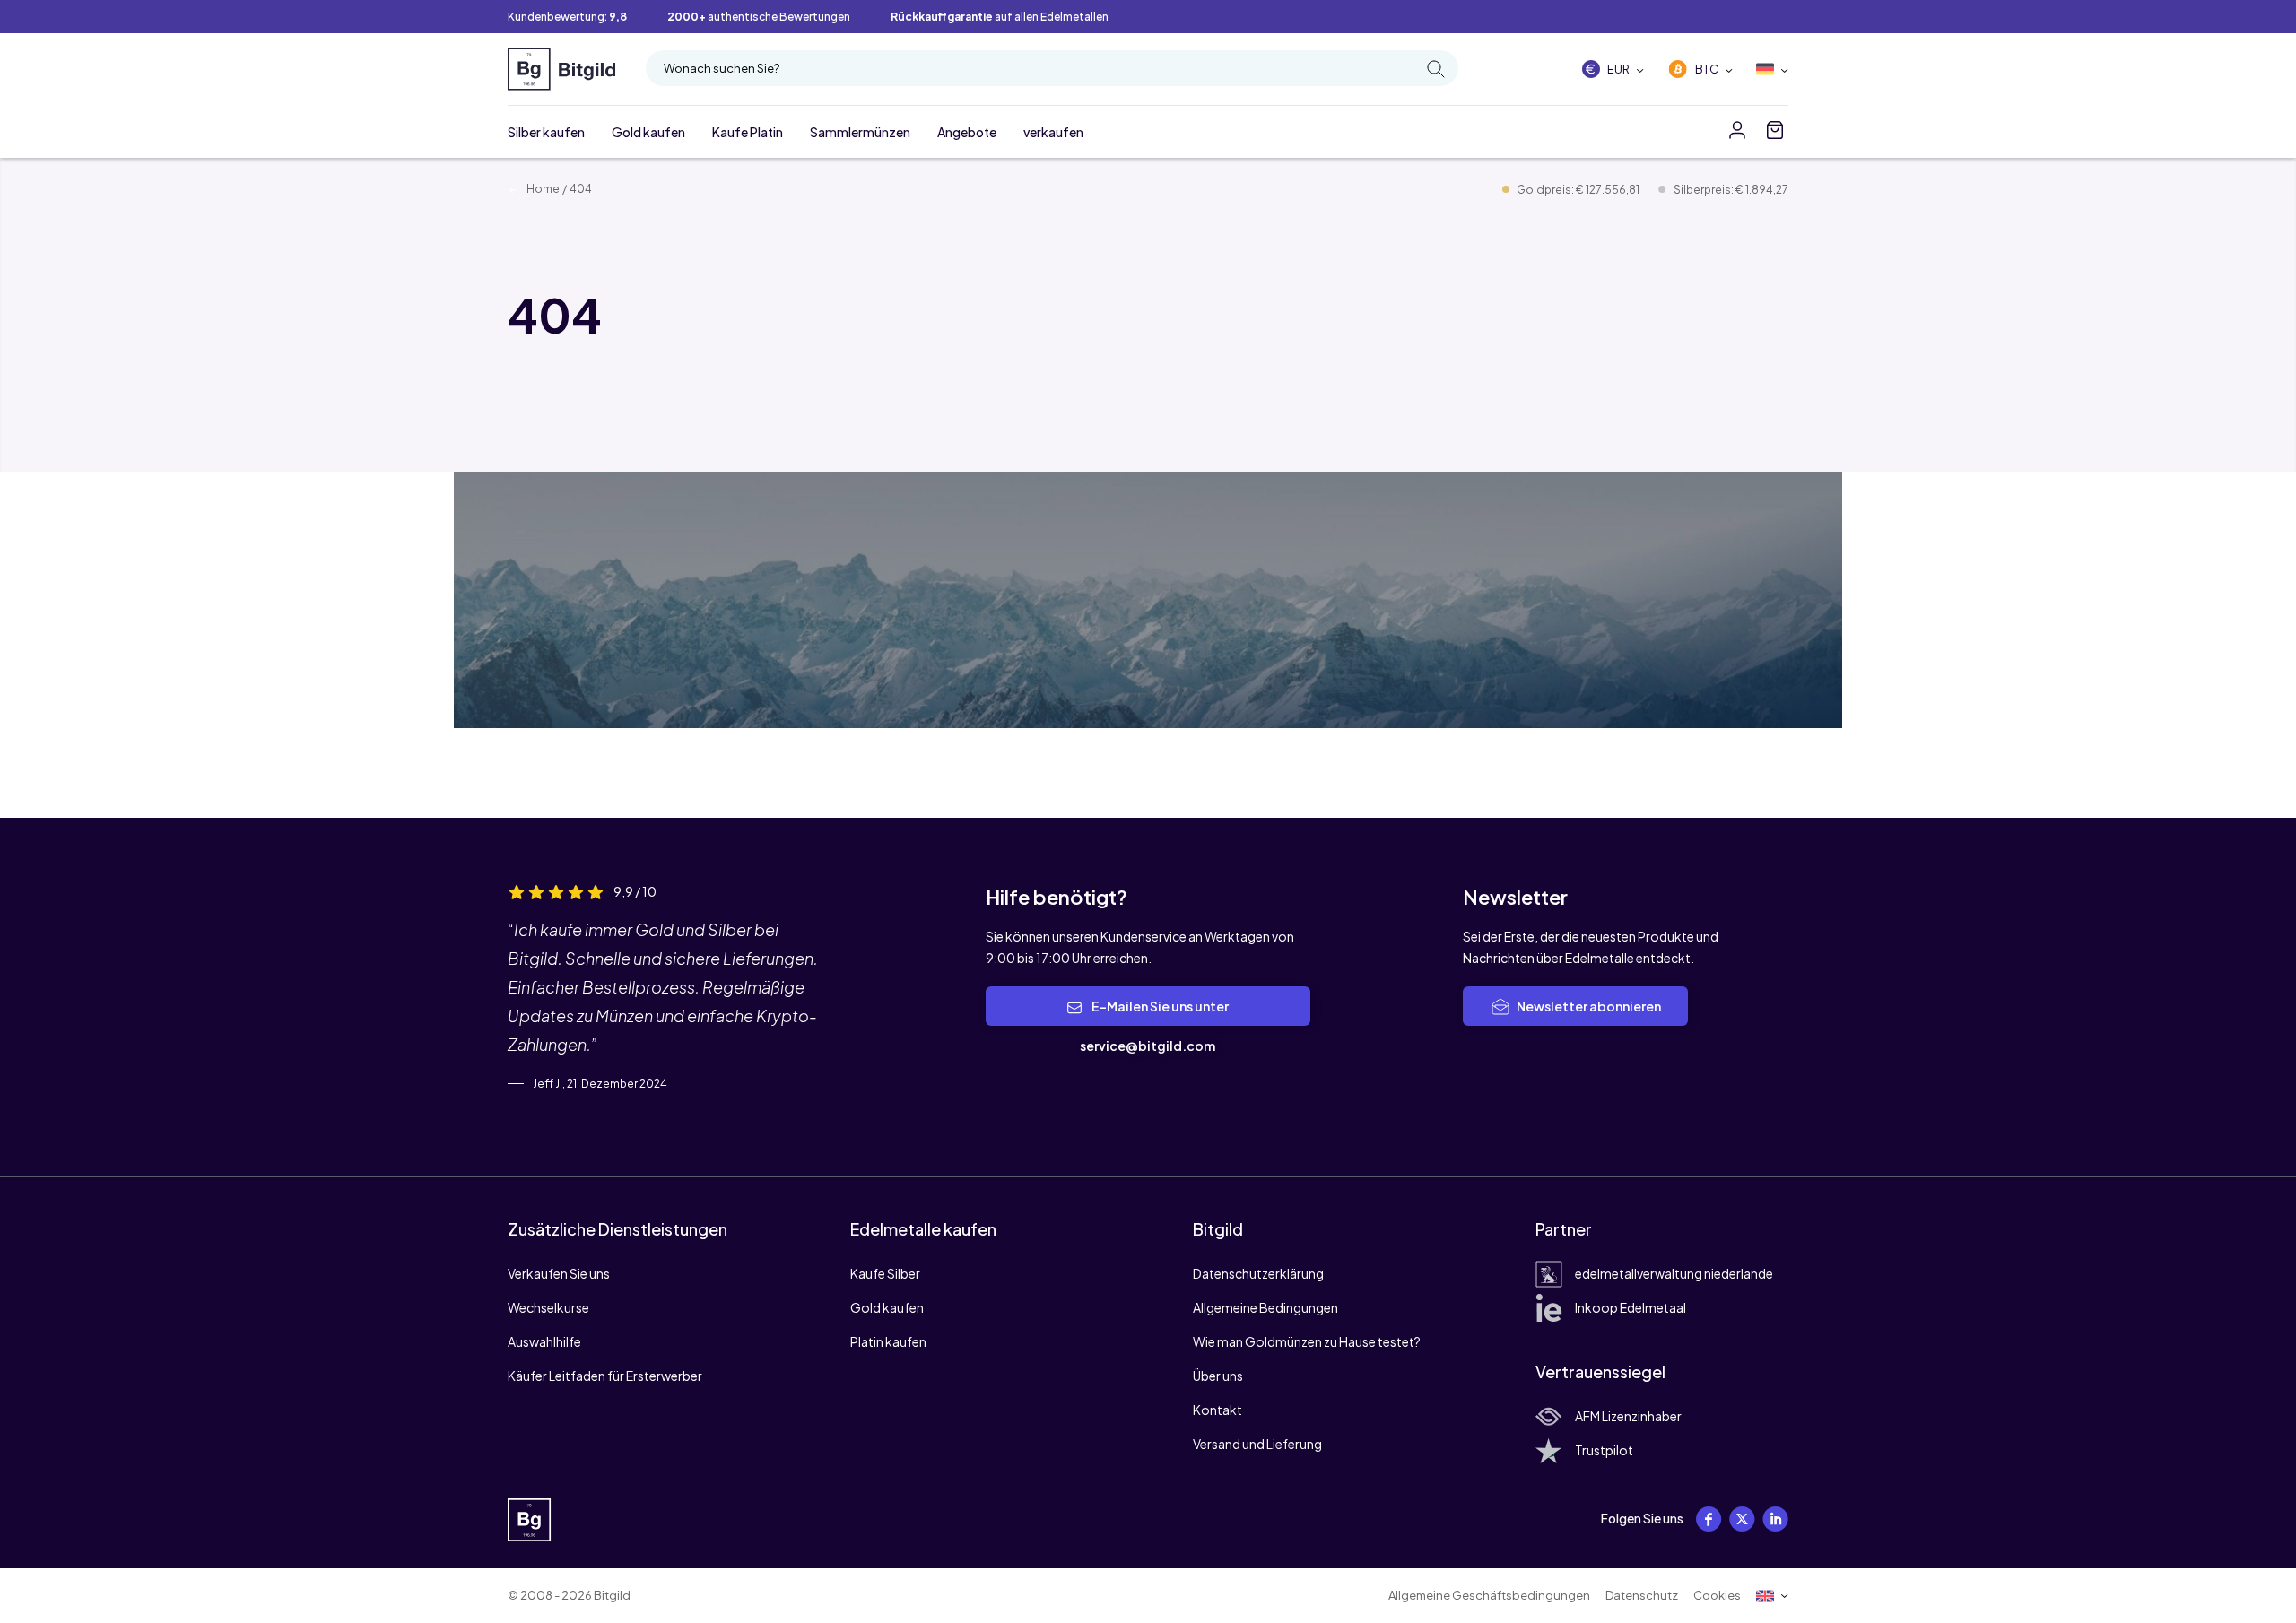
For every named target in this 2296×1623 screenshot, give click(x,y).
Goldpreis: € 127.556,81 (1579, 190)
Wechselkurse (548, 1307)
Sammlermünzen (860, 132)
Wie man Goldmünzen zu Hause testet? (1307, 1341)
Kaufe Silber (885, 1273)
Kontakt (1218, 1410)
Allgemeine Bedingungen (1265, 1307)
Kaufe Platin (748, 132)
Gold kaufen (648, 132)
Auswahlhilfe (544, 1341)
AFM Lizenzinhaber (1628, 1416)
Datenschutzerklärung (1258, 1273)
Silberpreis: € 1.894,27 (1731, 190)
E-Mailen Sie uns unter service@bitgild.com (1154, 1026)
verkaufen (1053, 132)
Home (542, 189)
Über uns (1218, 1376)
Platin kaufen (888, 1341)
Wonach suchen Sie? (722, 68)
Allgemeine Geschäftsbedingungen (1489, 1595)
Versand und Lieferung (1257, 1444)
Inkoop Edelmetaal (1631, 1307)
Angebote (967, 132)
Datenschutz (1642, 1595)
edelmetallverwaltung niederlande (1674, 1273)
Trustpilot (1604, 1450)
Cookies (1717, 1595)
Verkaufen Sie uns (559, 1273)
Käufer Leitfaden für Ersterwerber (605, 1376)
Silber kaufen (546, 132)
